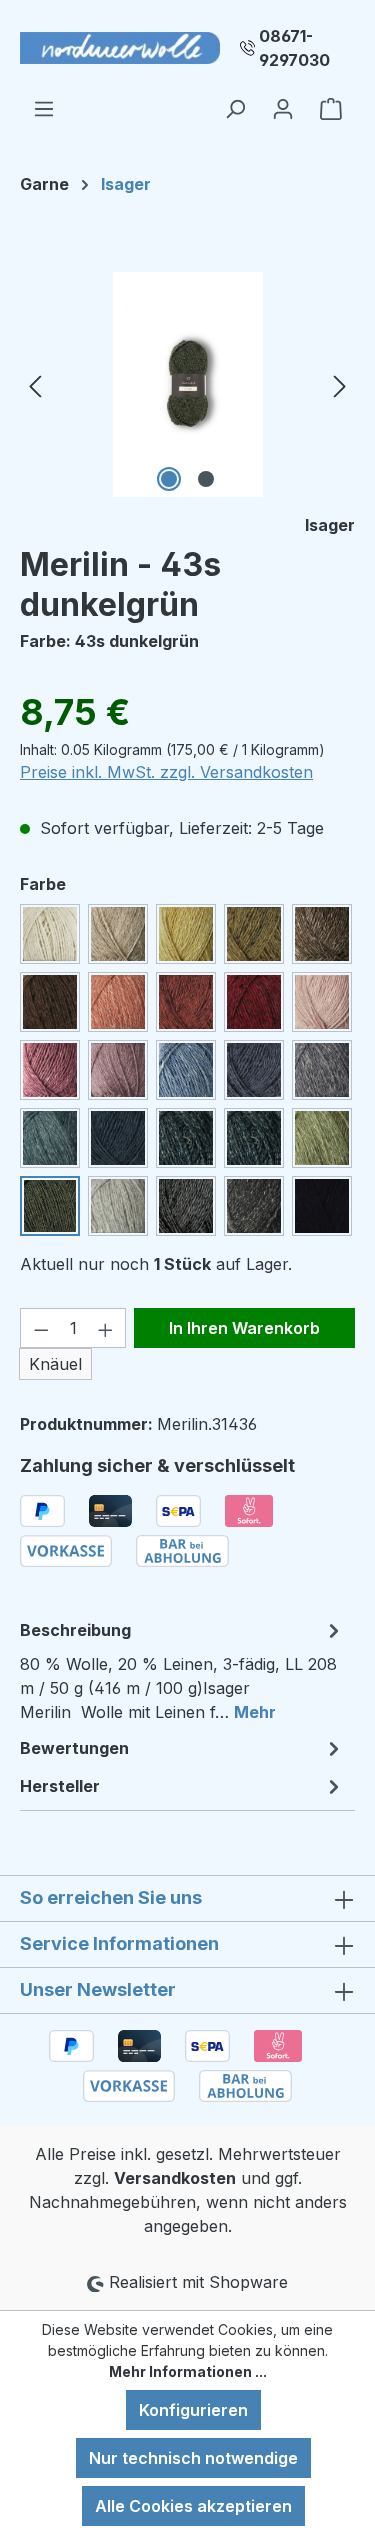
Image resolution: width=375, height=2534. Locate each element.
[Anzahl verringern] (41, 1328)
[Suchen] (235, 108)
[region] (187, 384)
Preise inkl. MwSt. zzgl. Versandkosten (166, 772)
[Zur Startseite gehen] (120, 48)
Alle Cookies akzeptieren (193, 2506)
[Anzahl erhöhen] (106, 1328)
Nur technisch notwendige (193, 2458)
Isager (330, 525)
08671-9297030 (294, 48)
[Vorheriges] (35, 384)
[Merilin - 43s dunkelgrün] (187, 384)
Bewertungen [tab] (74, 1748)
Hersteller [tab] (60, 1786)
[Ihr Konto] (283, 108)
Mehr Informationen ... (188, 2371)
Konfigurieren (193, 2410)
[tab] (182, 1670)
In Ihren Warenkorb (244, 1328)
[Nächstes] (340, 384)
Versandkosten (175, 2178)
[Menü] (44, 108)
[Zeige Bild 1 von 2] (169, 479)
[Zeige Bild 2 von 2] (206, 479)
